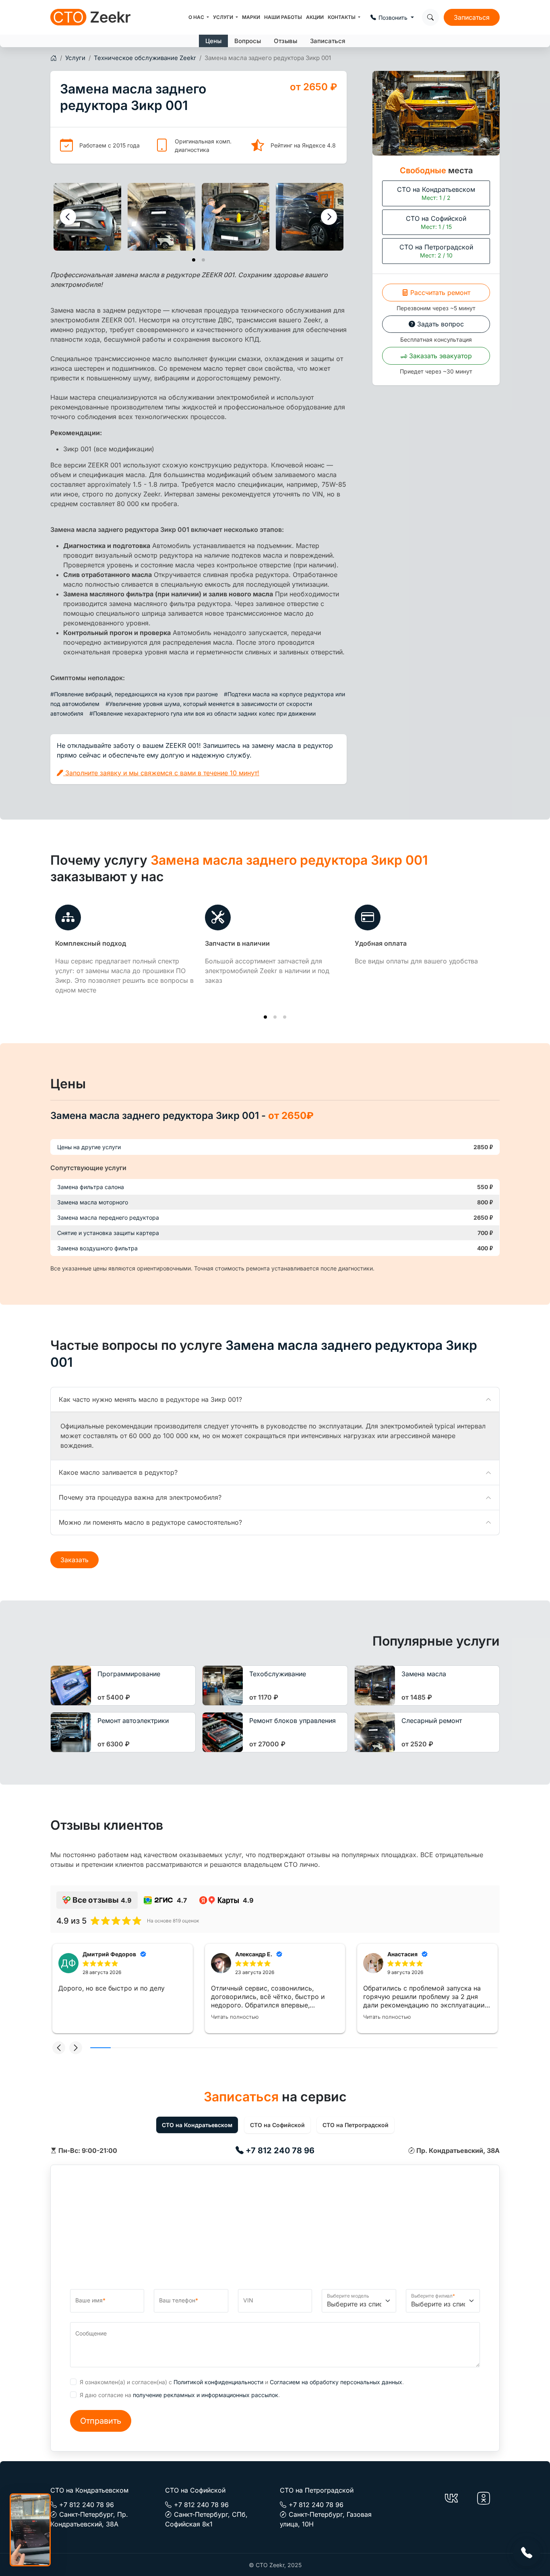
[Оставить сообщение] (527, 2553)
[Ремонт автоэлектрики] (71, 1732)
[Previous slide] (68, 217)
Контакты (342, 17)
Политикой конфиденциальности (218, 2382)
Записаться (472, 17)
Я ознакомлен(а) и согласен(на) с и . (242, 2382)
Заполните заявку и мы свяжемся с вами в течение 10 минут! (161, 773)
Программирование (129, 1674)
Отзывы (285, 41)
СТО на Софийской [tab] (277, 2125)
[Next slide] (329, 217)
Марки (251, 17)
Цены (213, 41)
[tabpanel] (275, 2150)
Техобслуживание (278, 1674)
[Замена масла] (375, 1686)
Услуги (224, 17)
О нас (197, 17)
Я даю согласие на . (180, 2395)
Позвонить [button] (394, 18)
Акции (315, 17)
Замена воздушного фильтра (97, 1248)
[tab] (194, 260)
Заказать (74, 1560)
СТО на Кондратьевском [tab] (197, 2125)
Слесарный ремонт (432, 1721)
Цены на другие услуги (89, 1147)
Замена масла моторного (93, 1202)
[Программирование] (71, 1686)
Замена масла (424, 1674)
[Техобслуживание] (223, 1686)
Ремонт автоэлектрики (133, 1721)
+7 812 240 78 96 (279, 2150)
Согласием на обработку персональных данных (336, 2382)
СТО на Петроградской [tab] (356, 2125)
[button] (59, 2048)
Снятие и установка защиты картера (108, 1233)
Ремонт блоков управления (293, 1721)
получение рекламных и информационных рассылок (206, 2395)
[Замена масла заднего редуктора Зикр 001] (87, 217)
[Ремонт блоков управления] (223, 1732)
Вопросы (248, 41)
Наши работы (283, 17)
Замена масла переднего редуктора (108, 1217)
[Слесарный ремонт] (375, 1732)
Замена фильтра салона (91, 1187)
